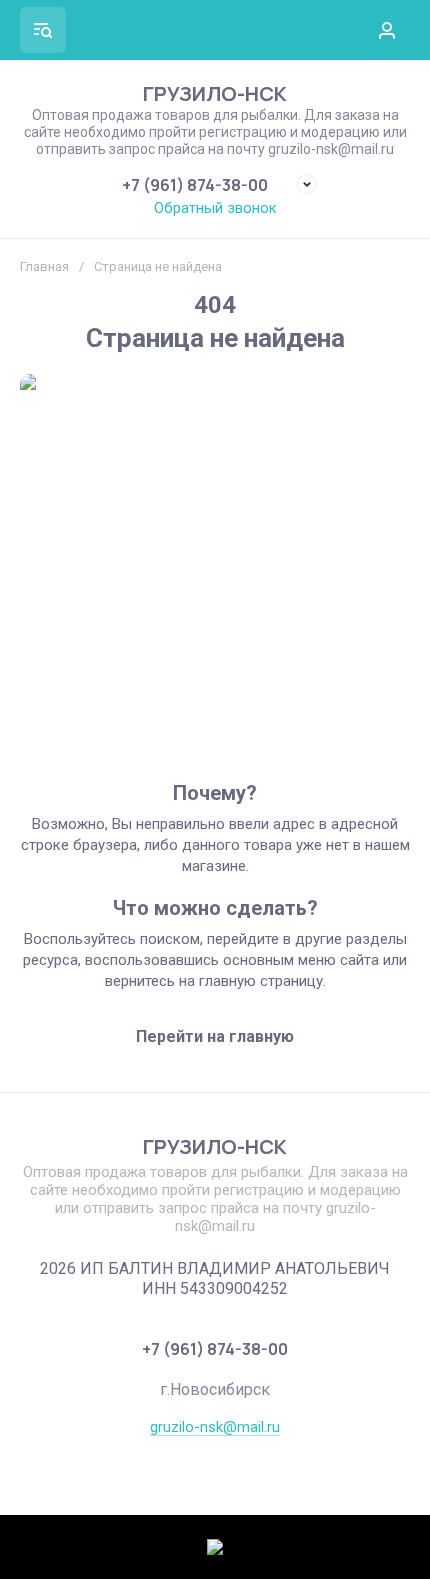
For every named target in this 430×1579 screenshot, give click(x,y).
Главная (44, 266)
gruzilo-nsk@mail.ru (215, 1427)
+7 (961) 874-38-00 (195, 185)
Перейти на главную (215, 1036)
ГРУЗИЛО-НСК (215, 93)
